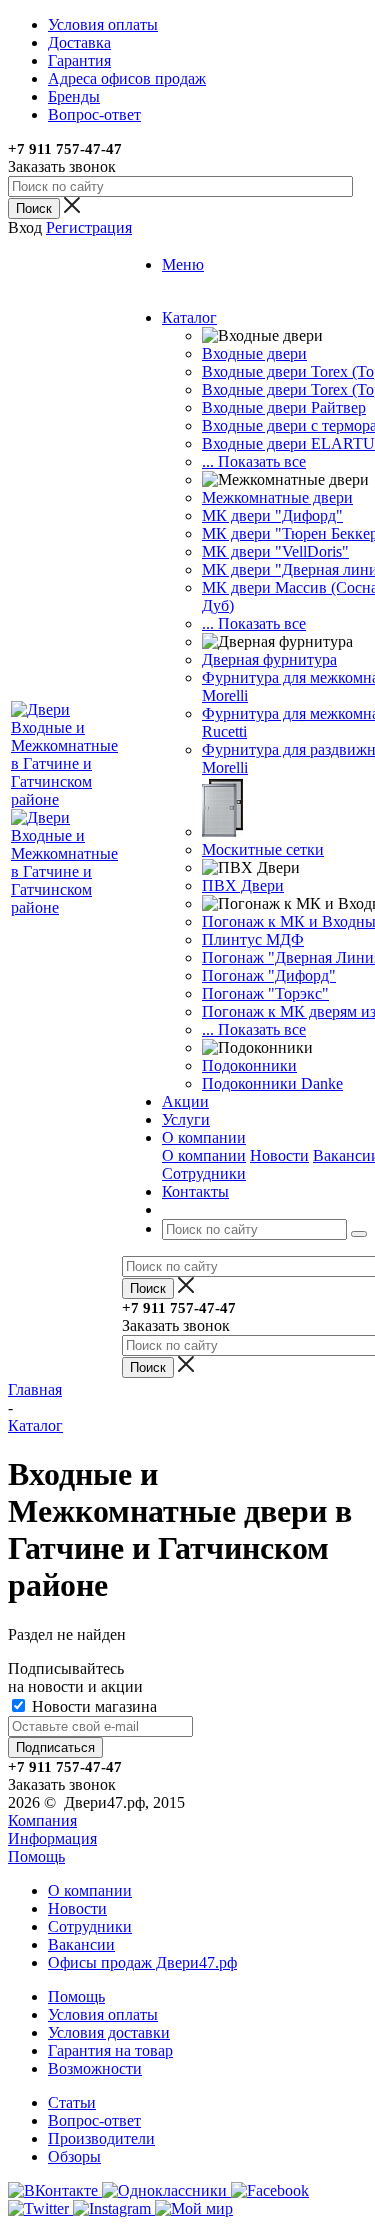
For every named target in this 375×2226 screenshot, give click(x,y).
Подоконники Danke (272, 1083)
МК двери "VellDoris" (275, 551)
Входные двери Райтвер (284, 407)
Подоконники (249, 1065)
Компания (42, 1820)
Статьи (72, 2102)
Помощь (36, 1856)
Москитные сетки (263, 849)
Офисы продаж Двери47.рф (142, 1962)
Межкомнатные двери (277, 497)
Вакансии (81, 1944)
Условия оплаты (103, 2014)
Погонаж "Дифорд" (269, 975)
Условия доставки (109, 2032)
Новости (279, 1155)
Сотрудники (204, 1173)
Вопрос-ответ (94, 2120)
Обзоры (74, 2156)
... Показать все (254, 461)
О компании (204, 1155)
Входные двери (254, 353)
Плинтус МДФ (253, 939)
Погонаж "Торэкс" (265, 993)
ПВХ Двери (243, 885)
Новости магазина (92, 1706)
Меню (183, 264)
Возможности (95, 2068)
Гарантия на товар (110, 2050)
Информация (52, 1838)
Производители (101, 2138)
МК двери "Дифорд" (272, 515)
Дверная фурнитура (269, 659)
